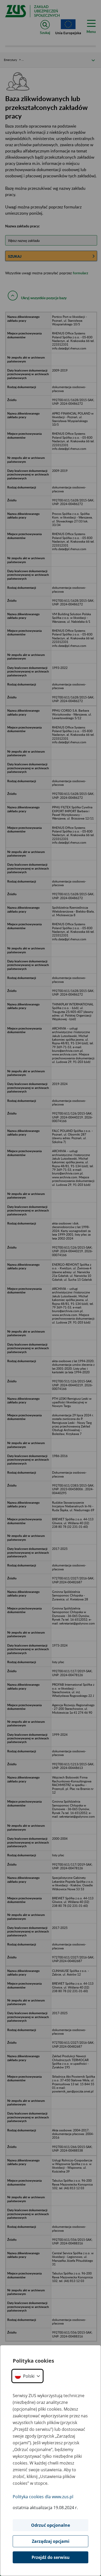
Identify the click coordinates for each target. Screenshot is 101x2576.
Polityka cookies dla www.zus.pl (43, 2497)
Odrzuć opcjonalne (51, 2525)
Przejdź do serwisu (51, 2557)
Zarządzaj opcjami (51, 2541)
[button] (27, 2376)
